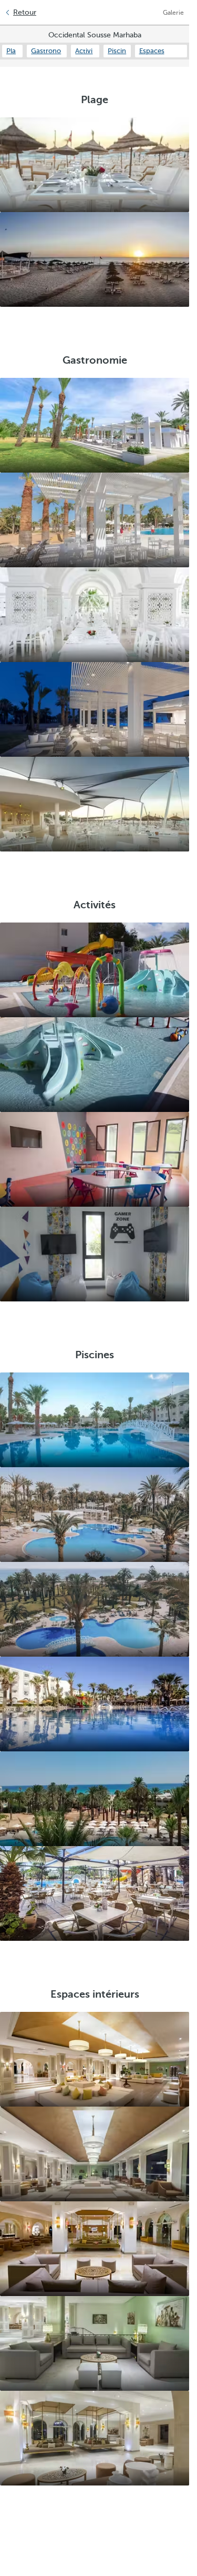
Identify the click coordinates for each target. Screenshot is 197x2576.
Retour (25, 12)
